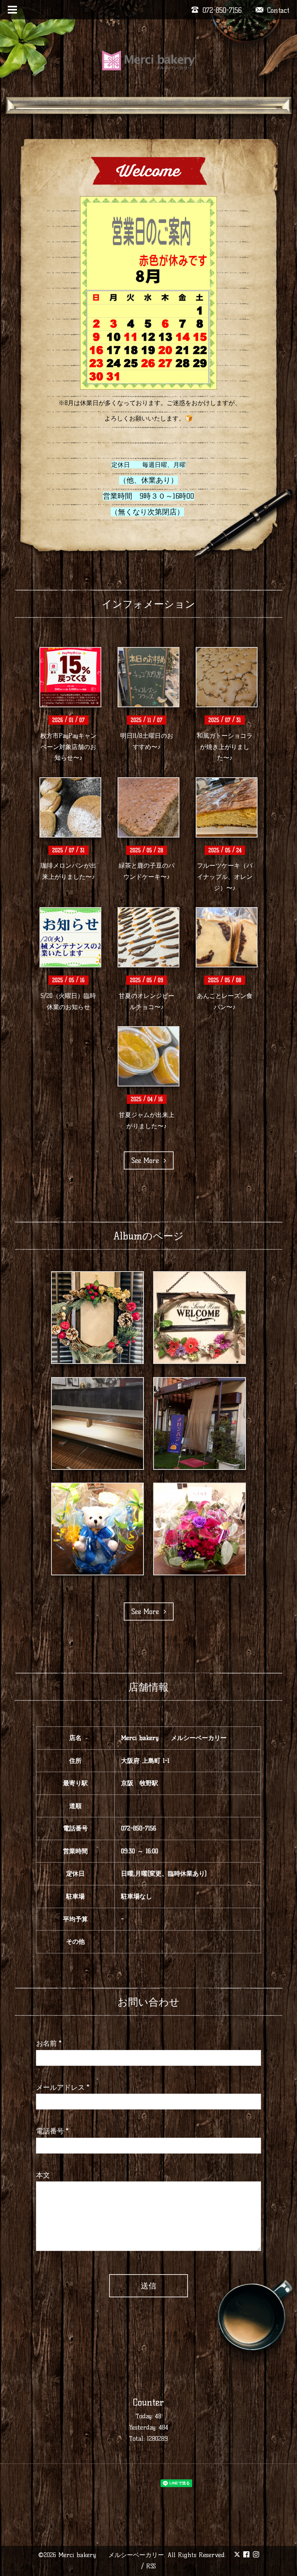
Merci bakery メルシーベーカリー (111, 2555)
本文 (43, 2175)
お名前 (49, 2043)
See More (148, 1161)
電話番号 (52, 2131)
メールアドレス (63, 2087)
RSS (151, 2566)
